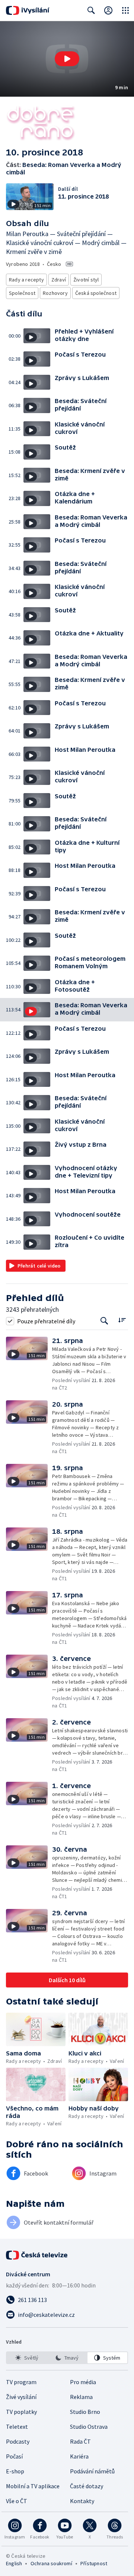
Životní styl (86, 280)
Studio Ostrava (89, 2427)
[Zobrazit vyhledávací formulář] (91, 10)
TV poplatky (21, 2412)
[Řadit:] (122, 1320)
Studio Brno (85, 2412)
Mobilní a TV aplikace (33, 2486)
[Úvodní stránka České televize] (37, 2255)
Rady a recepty (26, 280)
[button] (67, 59)
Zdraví (59, 280)
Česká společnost (96, 293)
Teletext (17, 2427)
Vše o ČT (17, 2501)
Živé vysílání (21, 2397)
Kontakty (82, 2501)
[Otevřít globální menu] (125, 10)
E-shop (15, 2471)
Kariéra (79, 2456)
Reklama (81, 2397)
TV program (21, 2382)
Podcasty (18, 2441)
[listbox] (67, 2358)
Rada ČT (80, 2441)
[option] (27, 2358)
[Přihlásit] (108, 10)
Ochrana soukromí (51, 2563)
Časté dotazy (87, 2486)
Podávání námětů (92, 2471)
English (14, 2563)
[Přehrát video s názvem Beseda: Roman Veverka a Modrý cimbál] (67, 59)
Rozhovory (55, 293)
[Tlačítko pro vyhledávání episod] (104, 1321)
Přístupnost (94, 2563)
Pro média (83, 2382)
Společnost (22, 293)
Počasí (14, 2456)
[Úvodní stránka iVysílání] (28, 10)
